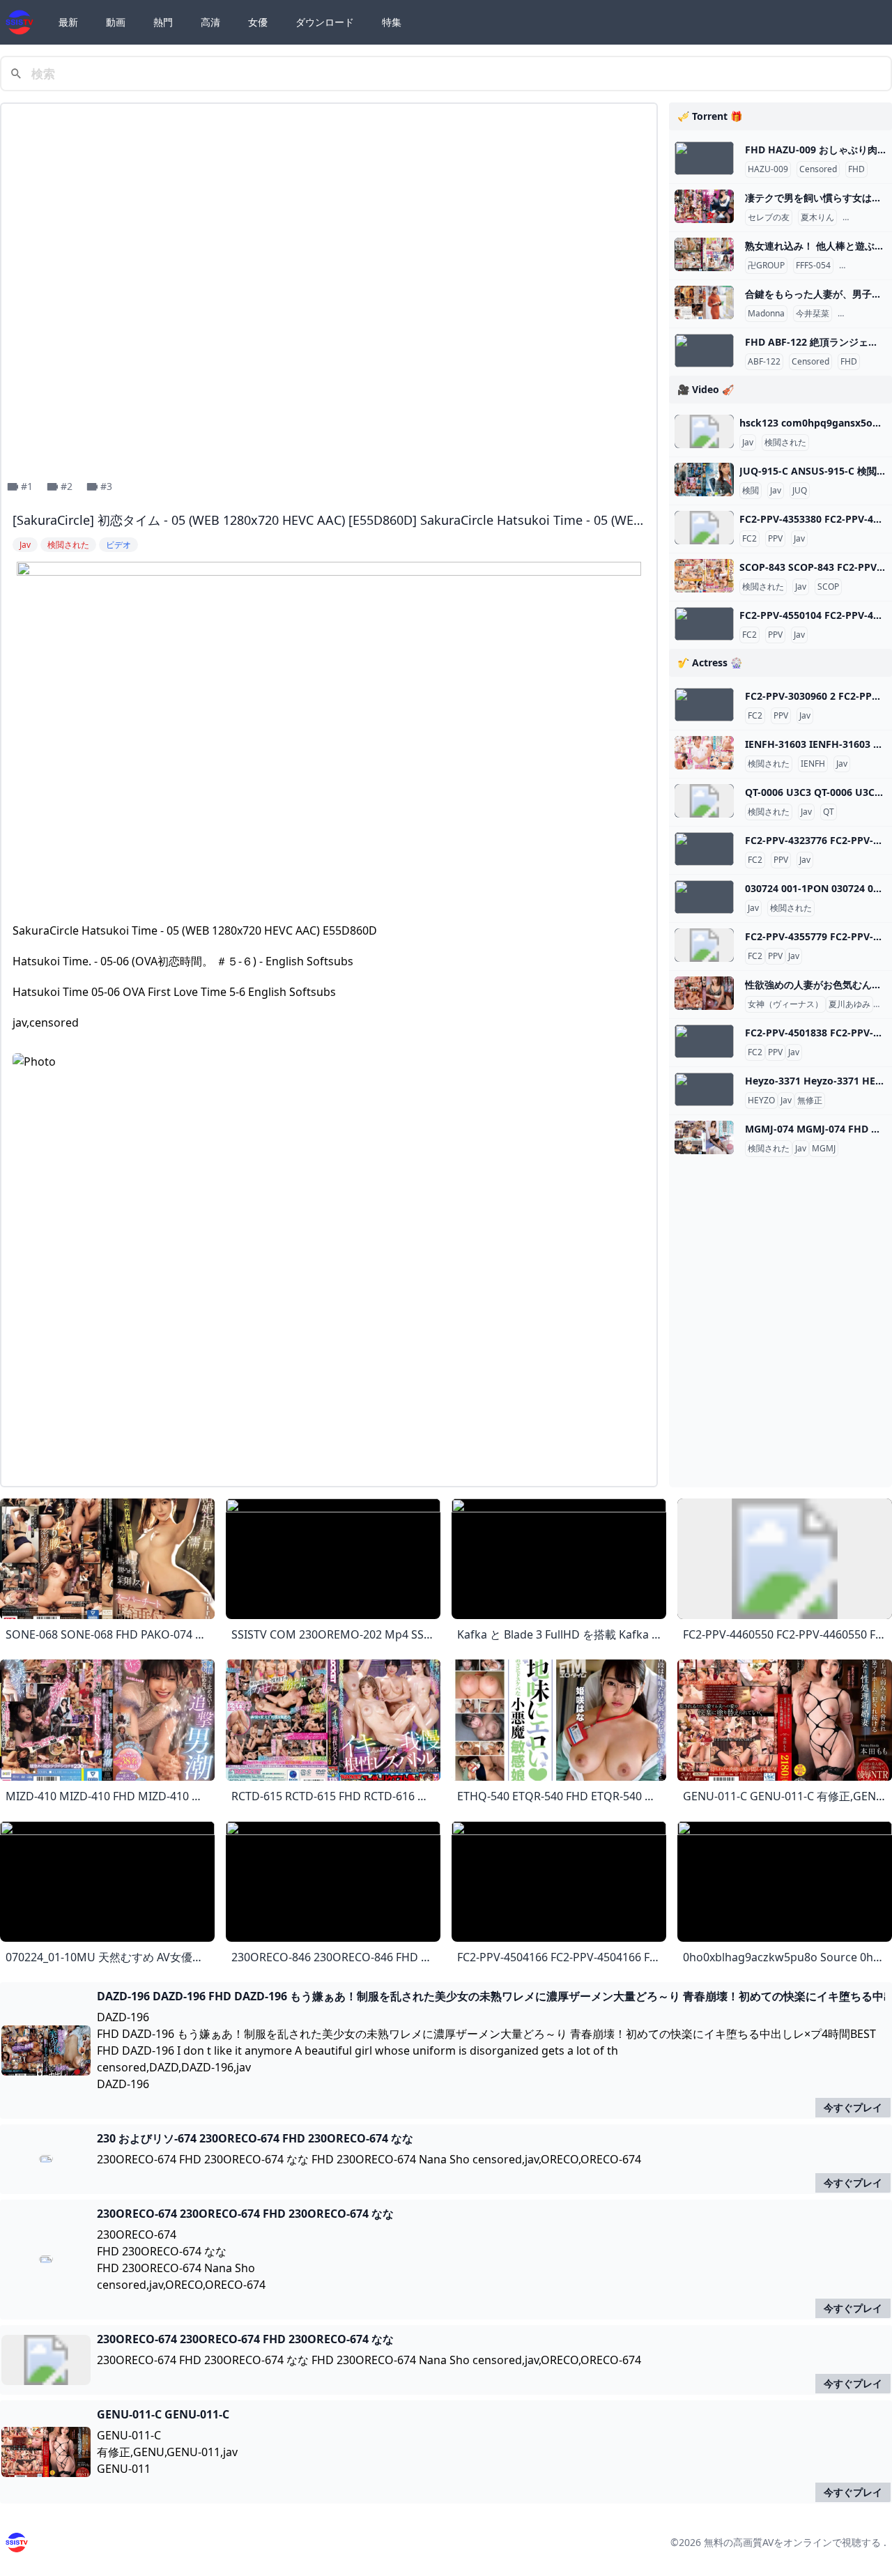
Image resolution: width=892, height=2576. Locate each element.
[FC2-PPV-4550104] (704, 624)
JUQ (800, 491)
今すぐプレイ (853, 2107)
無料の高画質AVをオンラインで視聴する (792, 2542)
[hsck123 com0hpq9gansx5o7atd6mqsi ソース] (704, 431)
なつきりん (866, 217)
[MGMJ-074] (704, 1137)
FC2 (749, 539)
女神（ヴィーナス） (785, 1004)
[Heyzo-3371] (704, 1089)
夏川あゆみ (849, 1004)
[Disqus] (329, 1301)
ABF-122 (764, 362)
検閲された (785, 443)
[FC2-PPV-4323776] (704, 849)
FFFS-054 (813, 266)
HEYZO (761, 1101)
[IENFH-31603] (704, 753)
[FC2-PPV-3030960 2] (704, 705)
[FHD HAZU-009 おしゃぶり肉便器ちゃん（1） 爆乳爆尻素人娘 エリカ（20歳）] (704, 158)
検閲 (751, 491)
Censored (818, 169)
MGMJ (824, 1149)
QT (829, 812)
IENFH (813, 764)
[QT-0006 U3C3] (704, 801)
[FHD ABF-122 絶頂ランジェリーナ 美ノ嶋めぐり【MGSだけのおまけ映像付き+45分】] (704, 351)
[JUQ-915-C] (704, 480)
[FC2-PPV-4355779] (704, 945)
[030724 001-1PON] (704, 897)
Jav (748, 443)
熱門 (163, 22)
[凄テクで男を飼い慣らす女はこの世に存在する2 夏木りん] (704, 206)
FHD (856, 169)
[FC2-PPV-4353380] (704, 528)
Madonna (766, 314)
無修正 (810, 1101)
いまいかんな (866, 314)
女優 (258, 22)
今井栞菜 (813, 314)
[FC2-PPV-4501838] (704, 1041)
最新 (68, 22)
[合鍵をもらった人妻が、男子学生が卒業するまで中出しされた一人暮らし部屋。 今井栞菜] (704, 302)
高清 (210, 22)
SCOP (828, 587)
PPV (775, 539)
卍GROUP (766, 266)
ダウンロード (325, 22)
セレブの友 (769, 217)
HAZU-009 (768, 169)
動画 (116, 22)
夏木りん (817, 217)
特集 (392, 22)
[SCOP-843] (704, 576)
